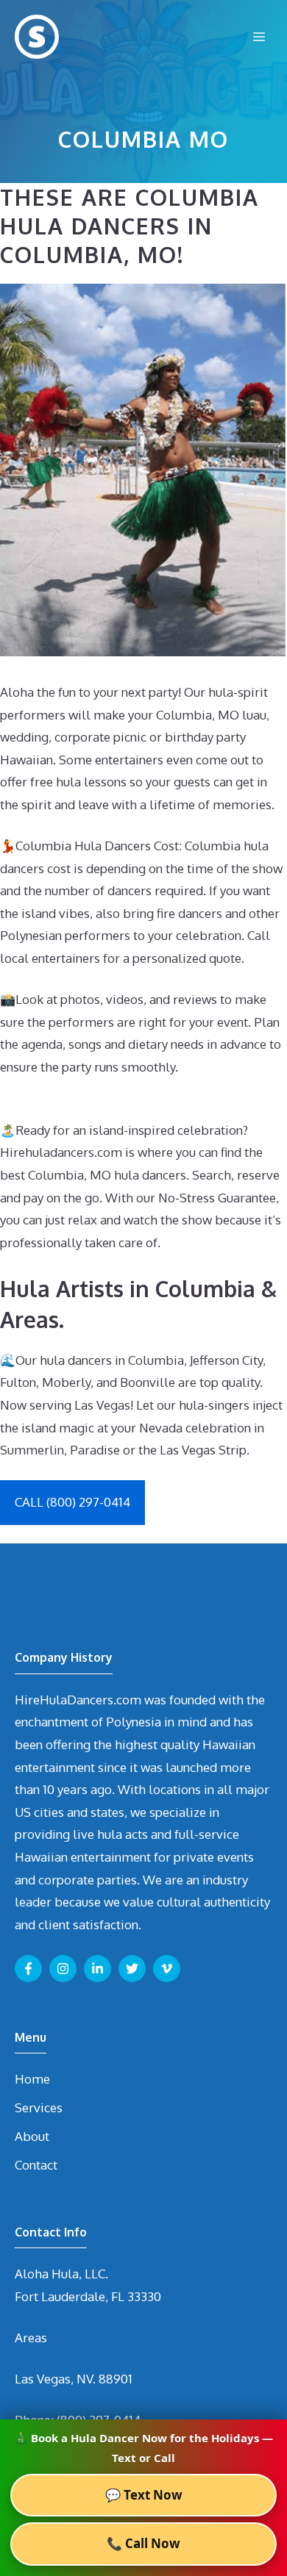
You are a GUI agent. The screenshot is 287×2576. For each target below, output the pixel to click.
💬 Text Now (144, 2495)
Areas (31, 2338)
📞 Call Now (143, 2543)
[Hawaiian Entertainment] (37, 37)
